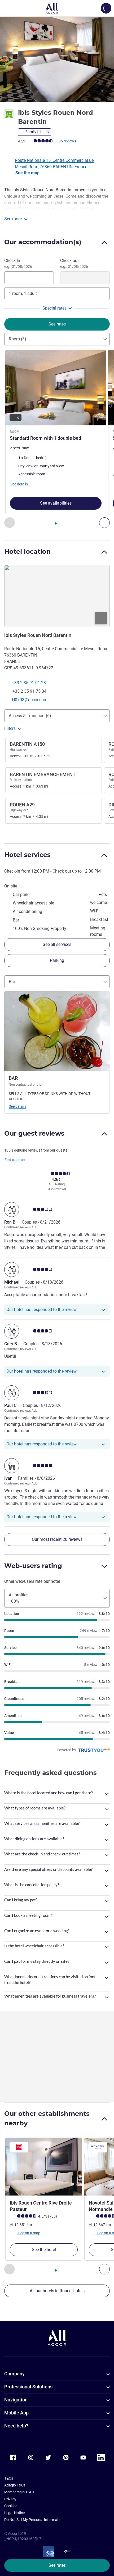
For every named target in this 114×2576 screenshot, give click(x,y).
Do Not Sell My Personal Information (34, 2520)
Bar (12, 982)
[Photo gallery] (57, 59)
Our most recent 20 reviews (57, 1539)
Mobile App (16, 2413)
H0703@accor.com (30, 700)
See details (17, 1106)
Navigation (16, 2400)
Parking (57, 960)
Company (14, 2374)
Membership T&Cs (19, 2492)
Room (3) (17, 339)
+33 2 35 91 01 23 (29, 683)
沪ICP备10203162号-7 (23, 2539)
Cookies (11, 2506)
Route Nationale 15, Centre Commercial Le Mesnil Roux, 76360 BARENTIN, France (54, 164)
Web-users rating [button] (33, 1566)
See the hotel (44, 2250)
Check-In (18, 263)
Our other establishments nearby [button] (47, 2118)
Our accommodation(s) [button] (43, 242)
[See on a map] (57, 596)
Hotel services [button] (27, 855)
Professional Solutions (28, 2387)
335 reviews (66, 141)
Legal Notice (14, 2513)
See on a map (29, 2233)
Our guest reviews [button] (34, 1133)
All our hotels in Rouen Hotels (57, 2291)
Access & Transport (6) (30, 716)
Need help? (16, 2426)
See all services (57, 944)
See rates (57, 2565)
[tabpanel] (57, 439)
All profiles (19, 1598)
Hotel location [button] (28, 551)
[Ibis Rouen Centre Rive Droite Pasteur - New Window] (44, 2167)
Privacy (10, 2499)
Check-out (74, 263)
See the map (27, 173)
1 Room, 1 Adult (23, 293)
